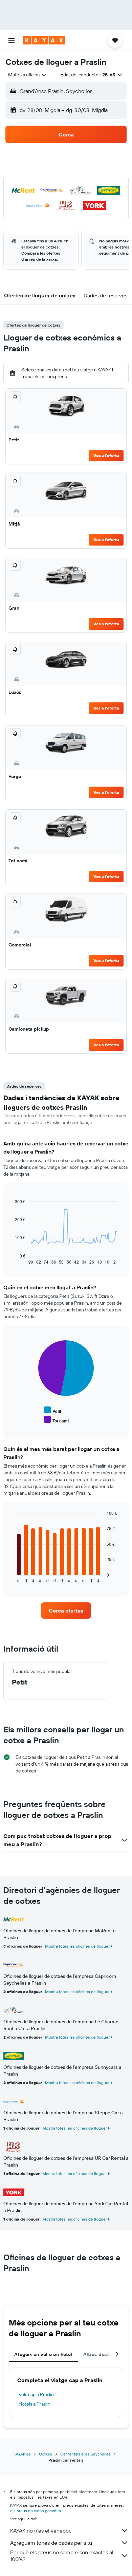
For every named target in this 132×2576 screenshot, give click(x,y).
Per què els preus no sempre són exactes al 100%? (62, 2556)
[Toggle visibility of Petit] (53, 1410)
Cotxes (46, 2454)
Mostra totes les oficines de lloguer (77, 1946)
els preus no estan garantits (36, 2511)
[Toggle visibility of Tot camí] (57, 1420)
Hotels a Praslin (35, 2404)
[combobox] (28, 75)
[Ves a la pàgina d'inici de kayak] (44, 40)
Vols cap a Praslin (36, 2394)
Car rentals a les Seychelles (85, 2454)
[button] (12, 40)
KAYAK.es (22, 2454)
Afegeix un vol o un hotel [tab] (43, 2354)
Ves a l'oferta (106, 455)
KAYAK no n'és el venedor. (41, 2531)
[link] (66, 1611)
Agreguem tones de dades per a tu (51, 2543)
